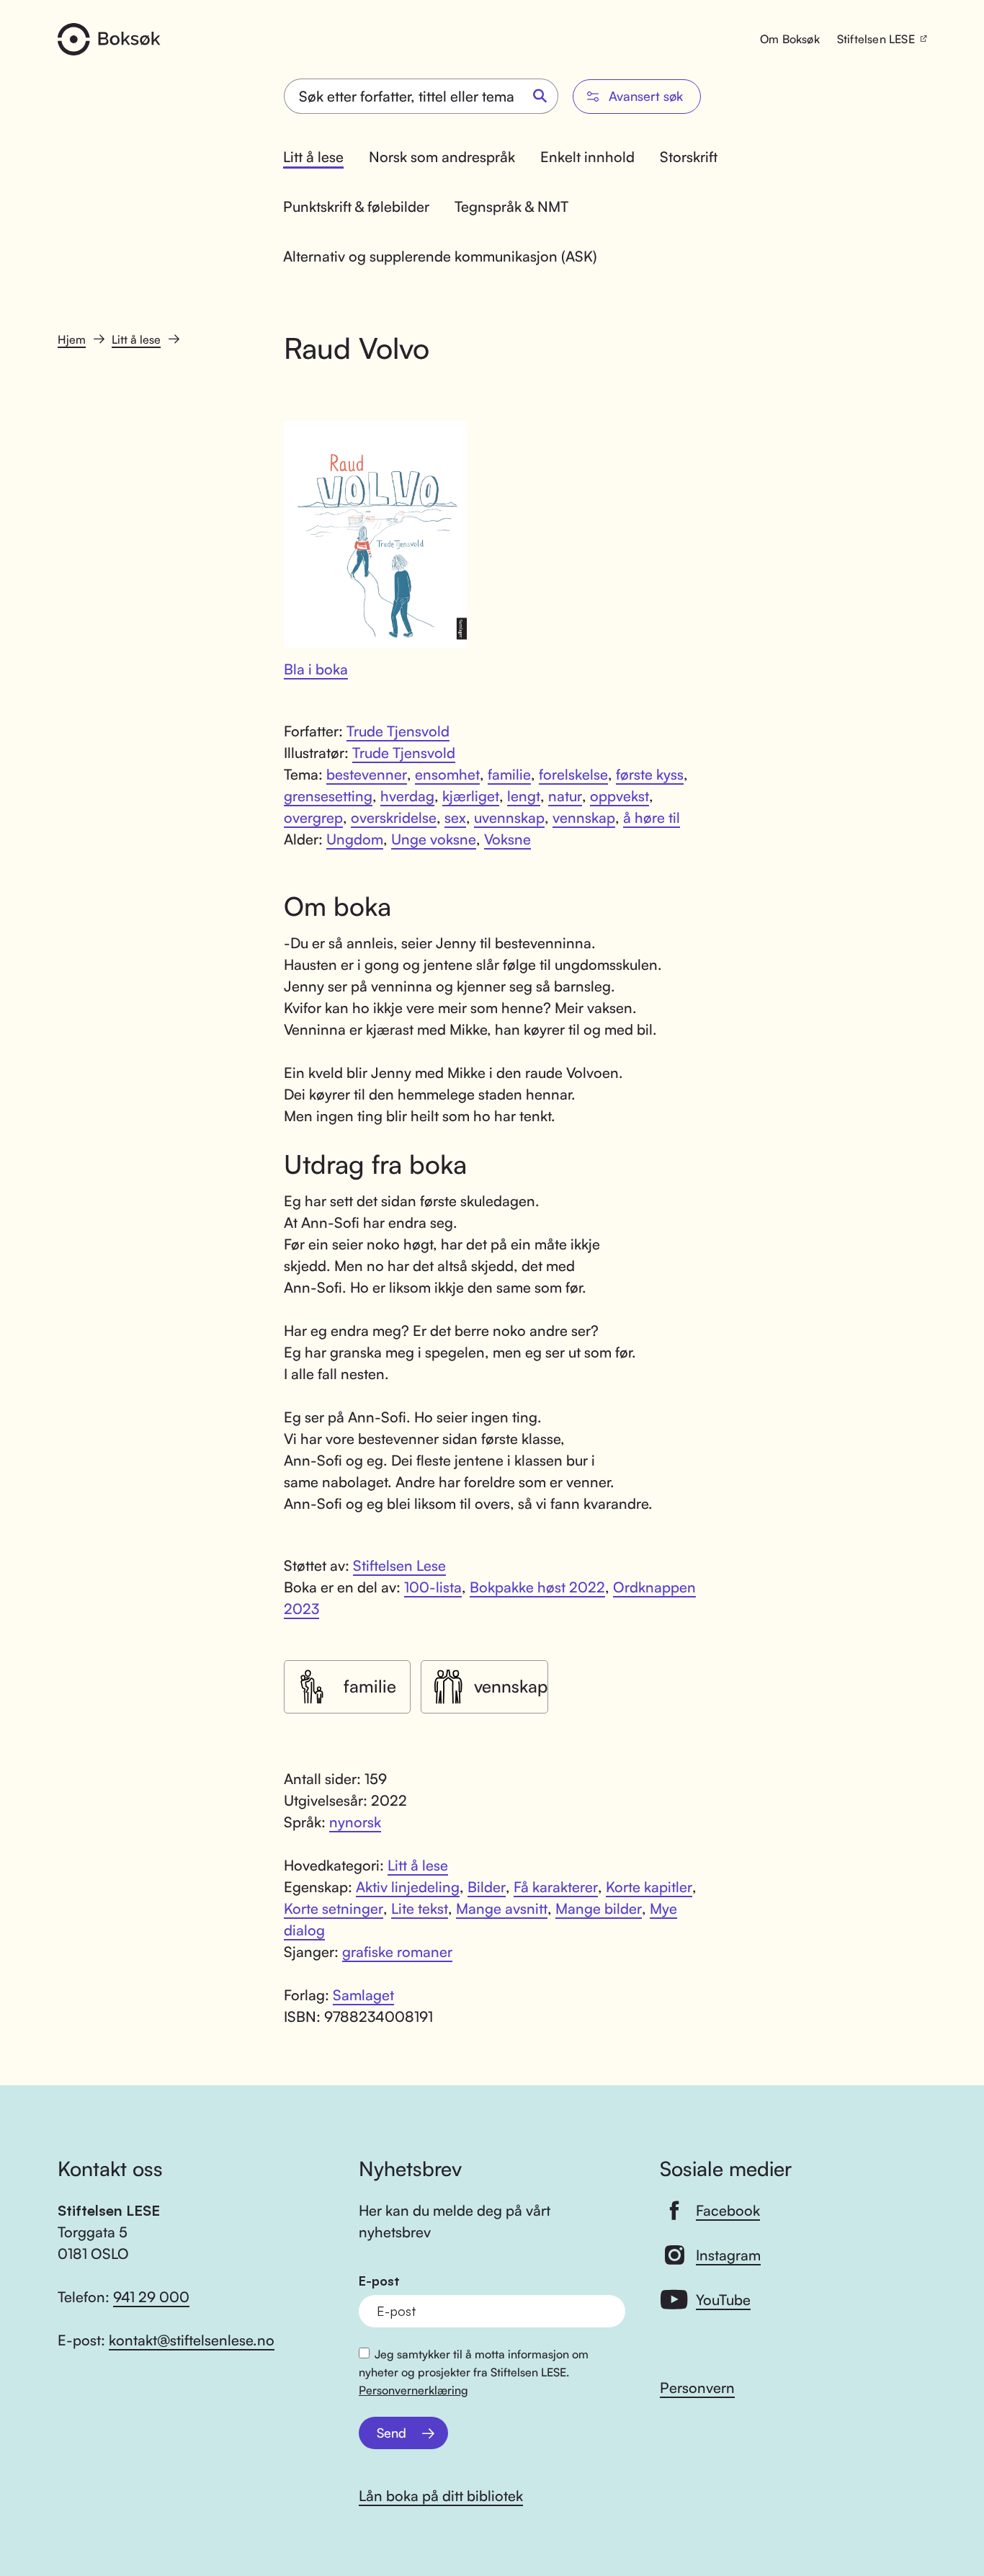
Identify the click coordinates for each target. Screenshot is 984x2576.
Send (392, 2433)
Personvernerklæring (413, 2390)
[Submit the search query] (540, 97)
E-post (379, 2281)
